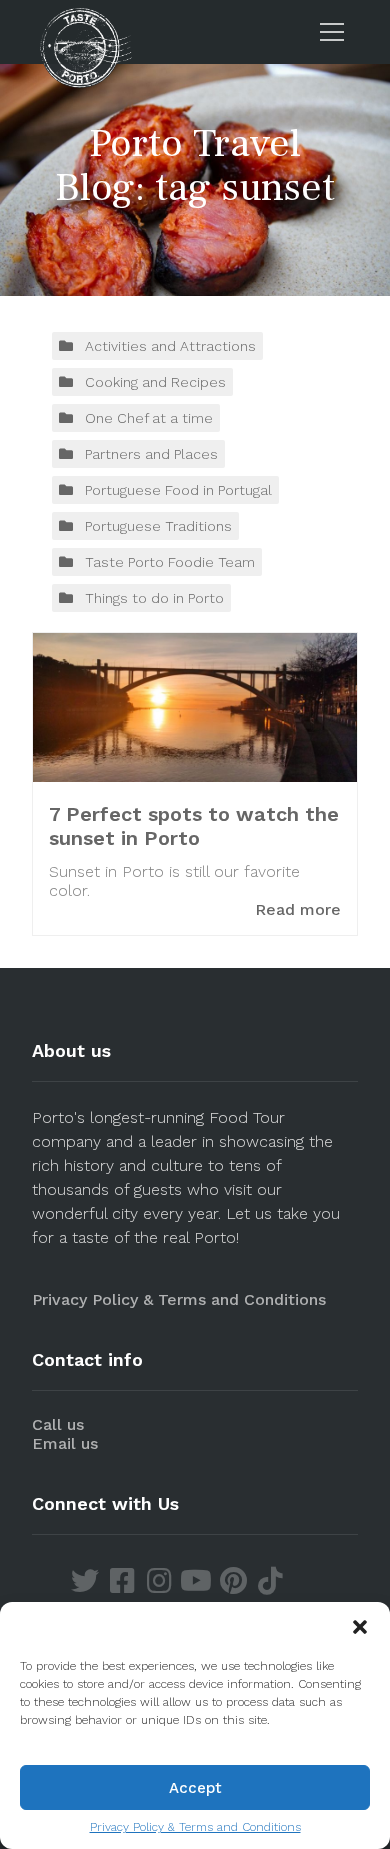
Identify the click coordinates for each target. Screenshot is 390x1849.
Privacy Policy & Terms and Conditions (195, 1827)
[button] (360, 1627)
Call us (58, 1424)
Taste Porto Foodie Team (170, 562)
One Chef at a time (149, 418)
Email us (65, 1443)
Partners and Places (151, 454)
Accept (195, 1788)
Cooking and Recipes (155, 382)
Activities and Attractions (170, 346)
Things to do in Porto (154, 598)
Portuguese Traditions (158, 526)
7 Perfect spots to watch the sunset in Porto (194, 826)
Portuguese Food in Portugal (178, 490)
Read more (298, 909)
